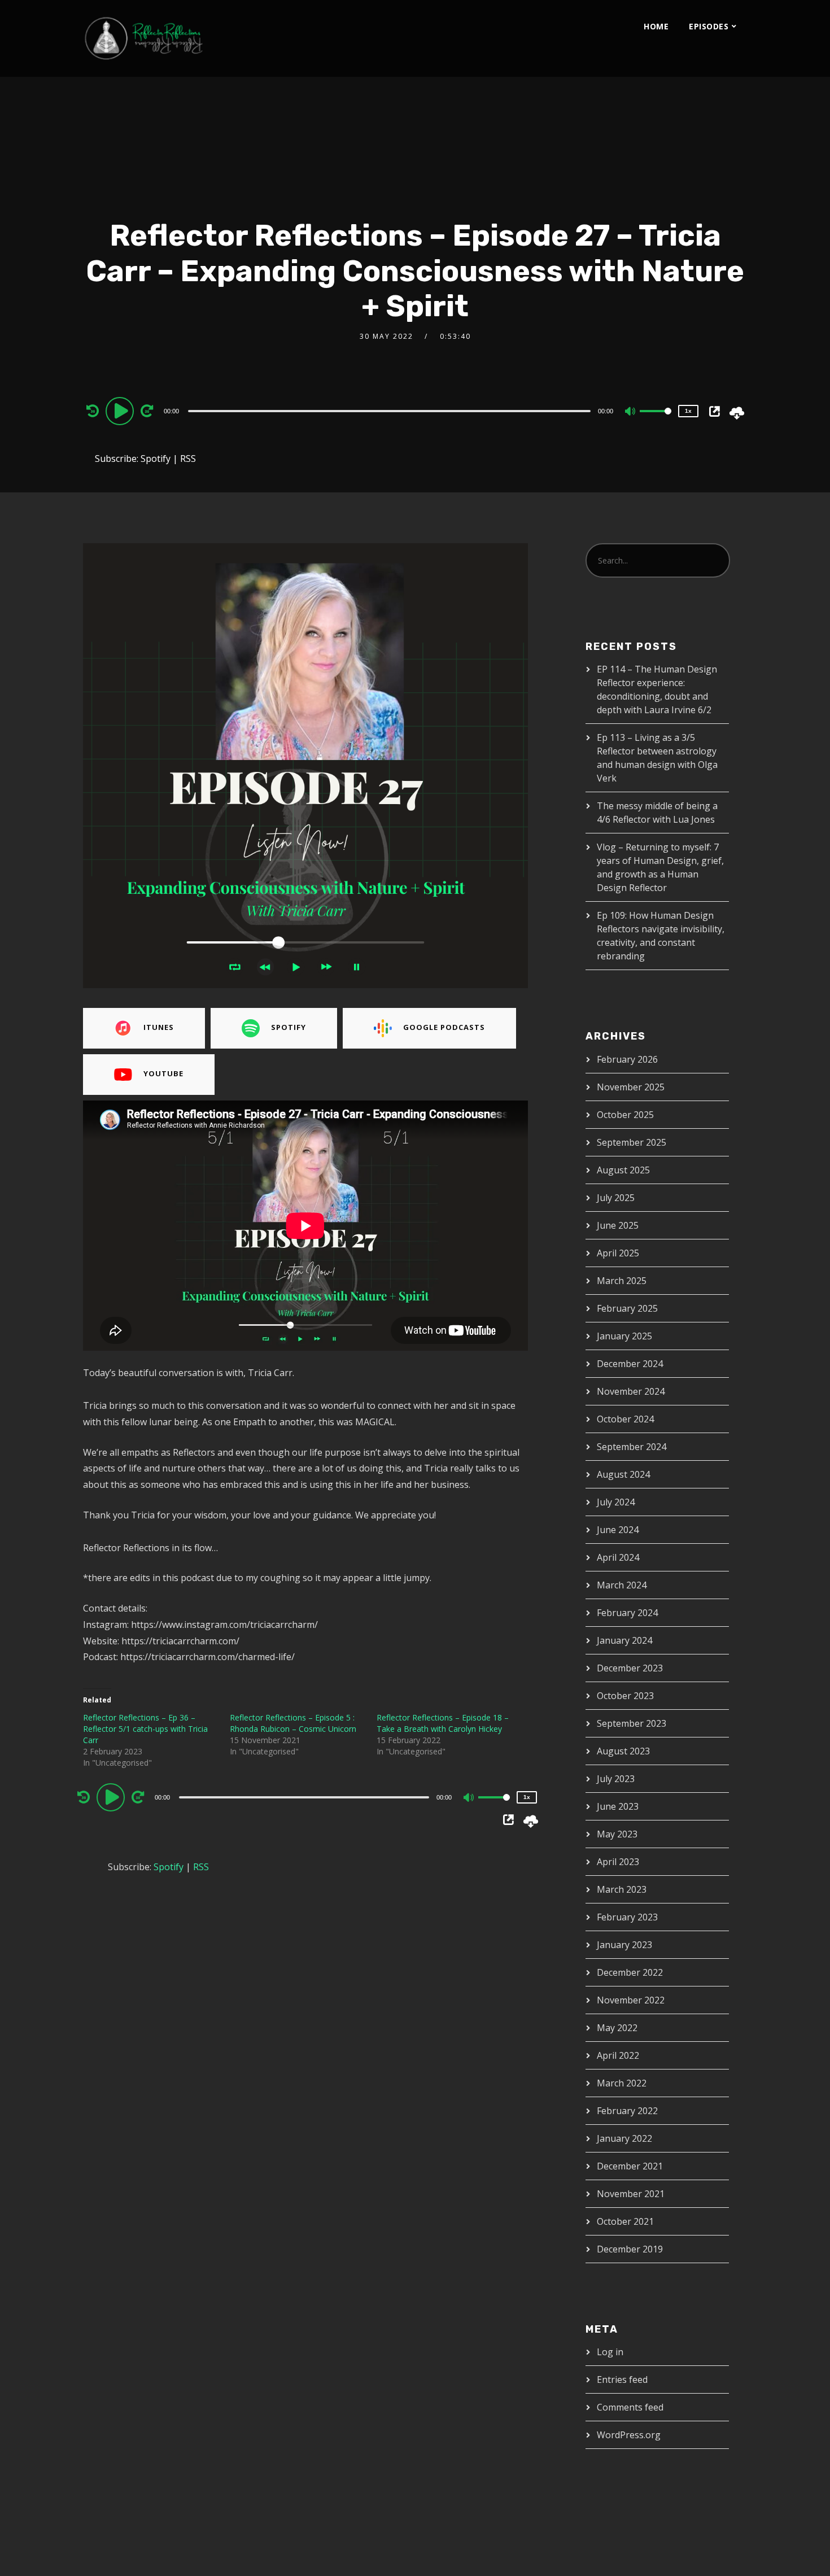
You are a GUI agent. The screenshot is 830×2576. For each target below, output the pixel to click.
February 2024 (627, 1613)
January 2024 (624, 1640)
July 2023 (616, 1779)
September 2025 (632, 1142)
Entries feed (622, 2379)
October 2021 (625, 2221)
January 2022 (624, 2138)
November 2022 (631, 2000)
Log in (610, 2352)
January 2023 (624, 1945)
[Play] (121, 411)
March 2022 (622, 2083)
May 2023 (617, 1834)
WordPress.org (629, 2435)
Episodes (709, 26)
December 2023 (630, 1668)
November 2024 (631, 1391)
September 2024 (632, 1447)
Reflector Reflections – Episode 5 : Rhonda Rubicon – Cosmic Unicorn (293, 1723)
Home (656, 26)
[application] (391, 411)
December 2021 (630, 2166)
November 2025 (631, 1087)
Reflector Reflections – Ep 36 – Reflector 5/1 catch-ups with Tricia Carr (145, 1729)
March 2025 (622, 1281)
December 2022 (630, 1972)
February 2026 (627, 1059)
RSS (188, 459)
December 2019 (630, 2249)
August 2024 (623, 1474)
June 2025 (618, 1225)
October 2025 (625, 1115)
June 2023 (618, 1806)
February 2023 (627, 1917)
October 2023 (625, 1696)
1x (688, 411)
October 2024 (625, 1419)
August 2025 (623, 1170)
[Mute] (631, 412)
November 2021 (631, 2194)
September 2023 (632, 1723)
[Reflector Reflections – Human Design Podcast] (196, 38)
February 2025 (627, 1308)
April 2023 (618, 1862)
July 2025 (616, 1198)
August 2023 (623, 1751)
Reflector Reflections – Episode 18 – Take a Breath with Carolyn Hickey (443, 1723)
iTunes (159, 1027)
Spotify (156, 459)
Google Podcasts (444, 1027)
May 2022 (617, 2028)
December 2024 (630, 1364)
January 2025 (624, 1336)
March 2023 (622, 1889)
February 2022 (627, 2111)
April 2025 (618, 1253)
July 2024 (616, 1502)
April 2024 (618, 1557)
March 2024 (622, 1585)
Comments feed (630, 2407)
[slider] (656, 420)
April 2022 (618, 2055)
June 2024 (618, 1530)
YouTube (163, 1073)
